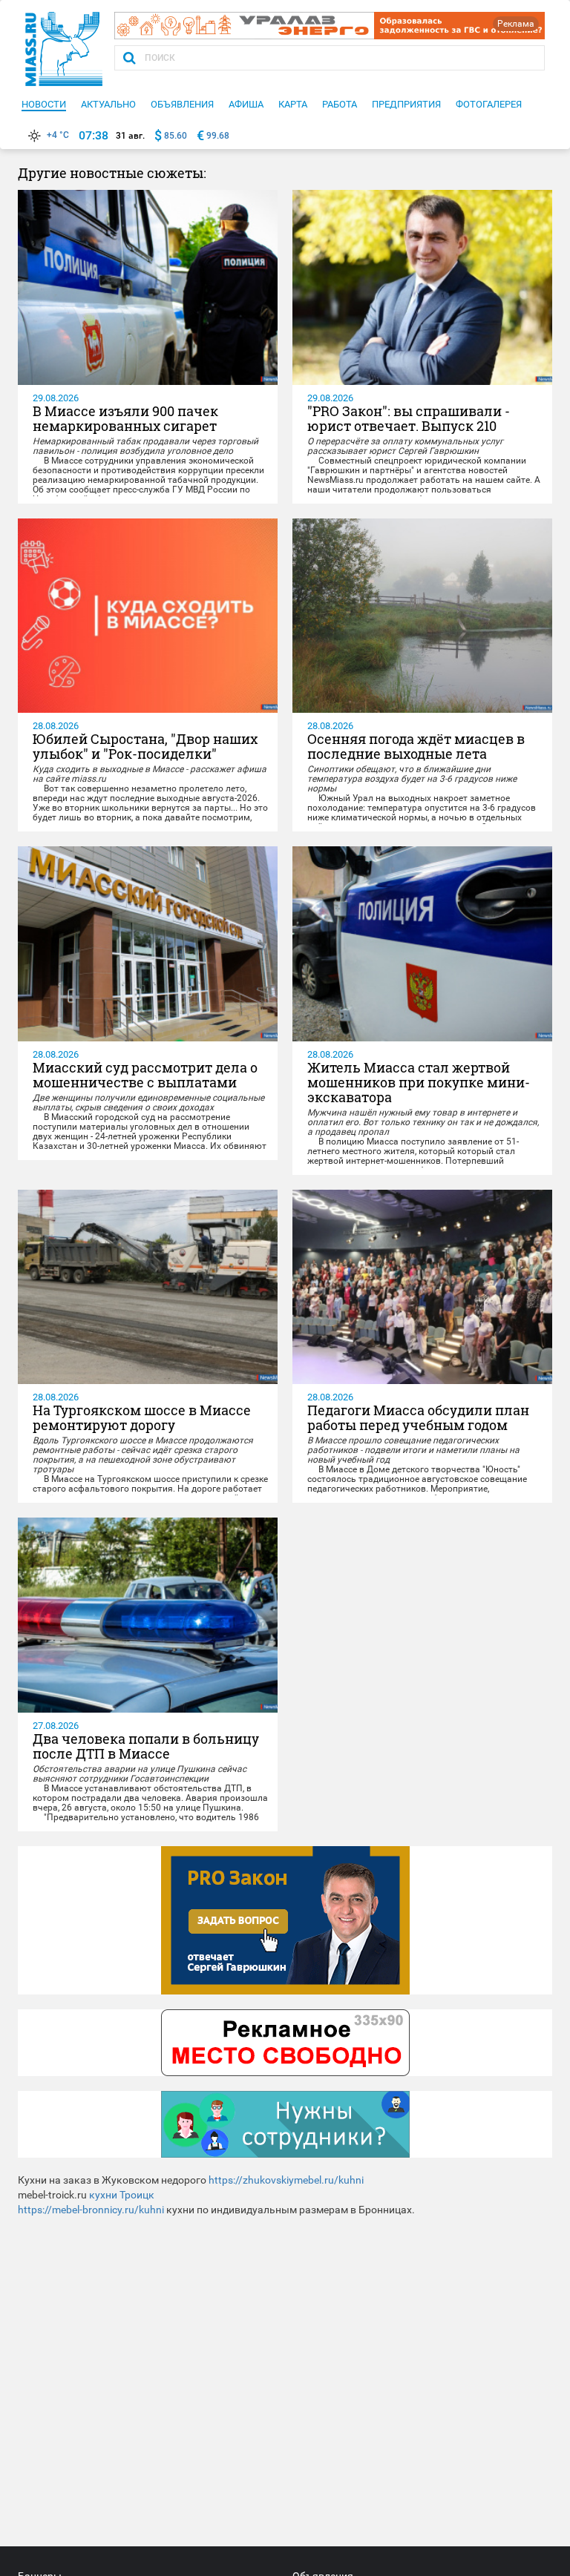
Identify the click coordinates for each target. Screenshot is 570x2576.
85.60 (176, 136)
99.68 (218, 136)
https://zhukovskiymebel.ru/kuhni (286, 2180)
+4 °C (58, 135)
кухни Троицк (122, 2195)
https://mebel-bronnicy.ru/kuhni (91, 2210)
